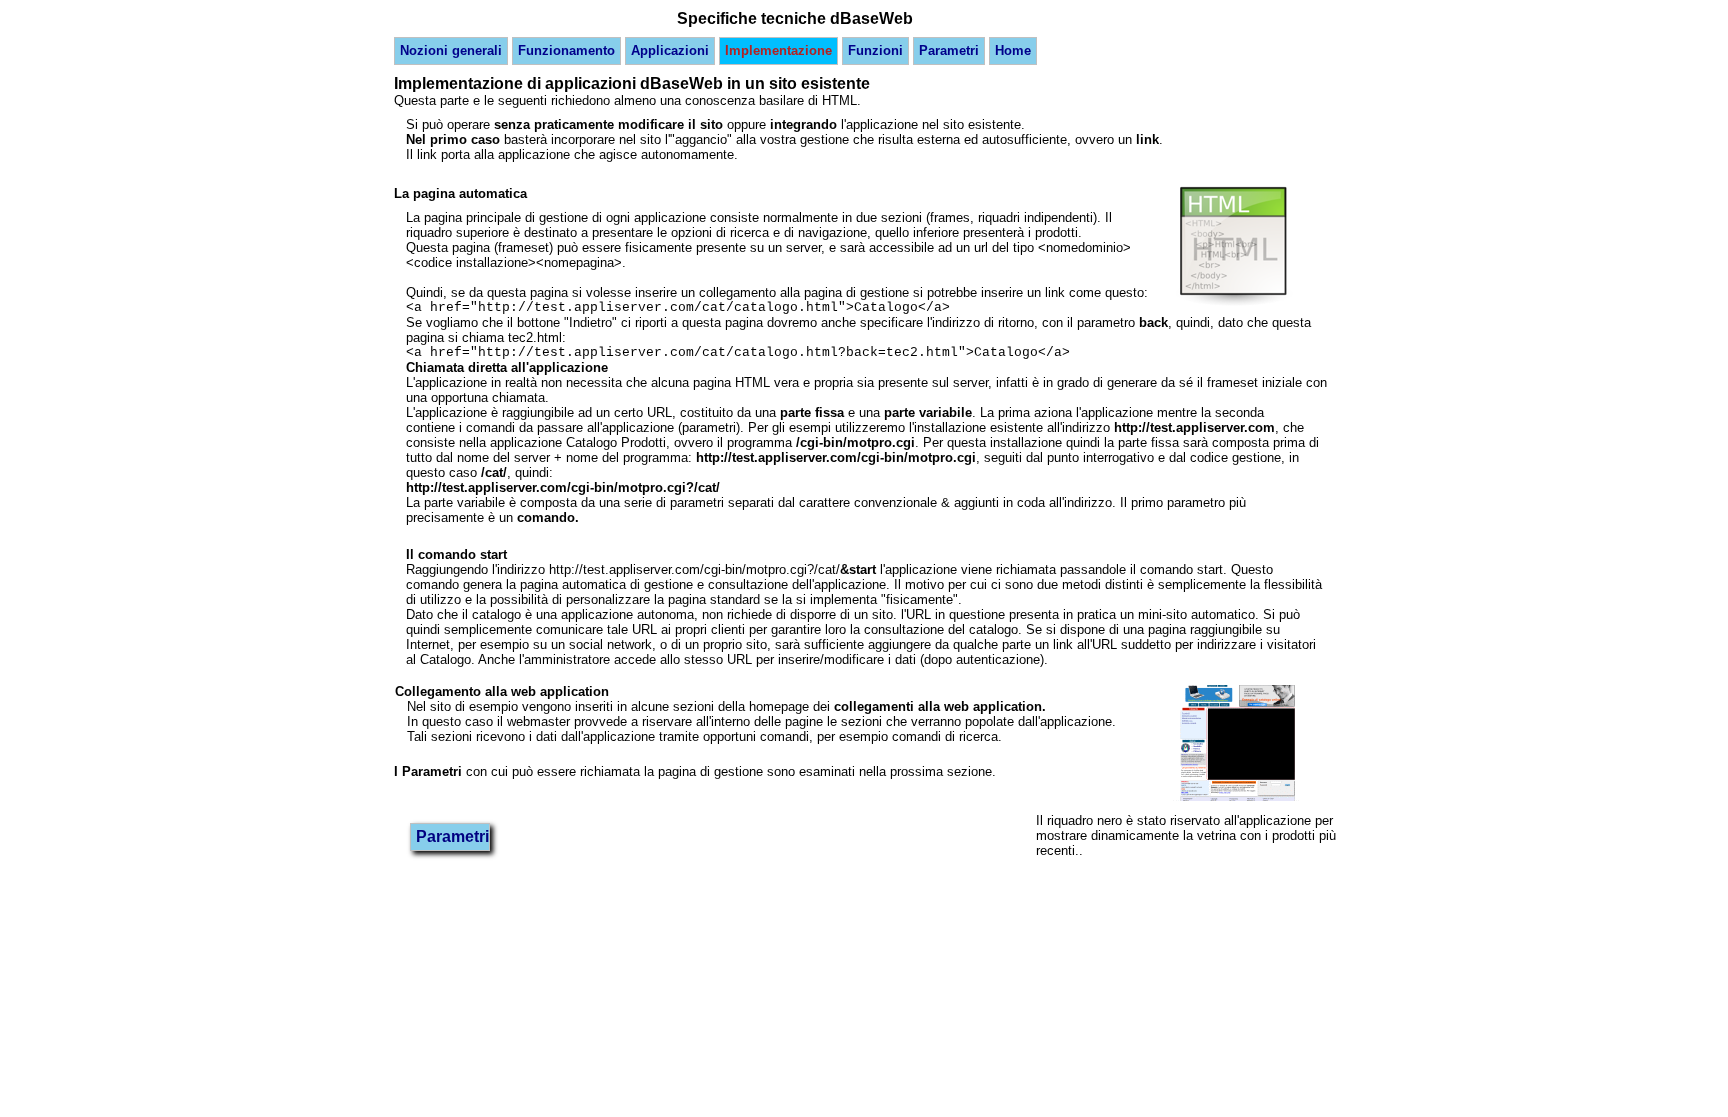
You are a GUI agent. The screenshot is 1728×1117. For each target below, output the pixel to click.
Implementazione (778, 50)
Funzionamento (566, 50)
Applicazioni (670, 50)
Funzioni (875, 50)
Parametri (949, 50)
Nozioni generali (451, 50)
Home (1013, 50)
